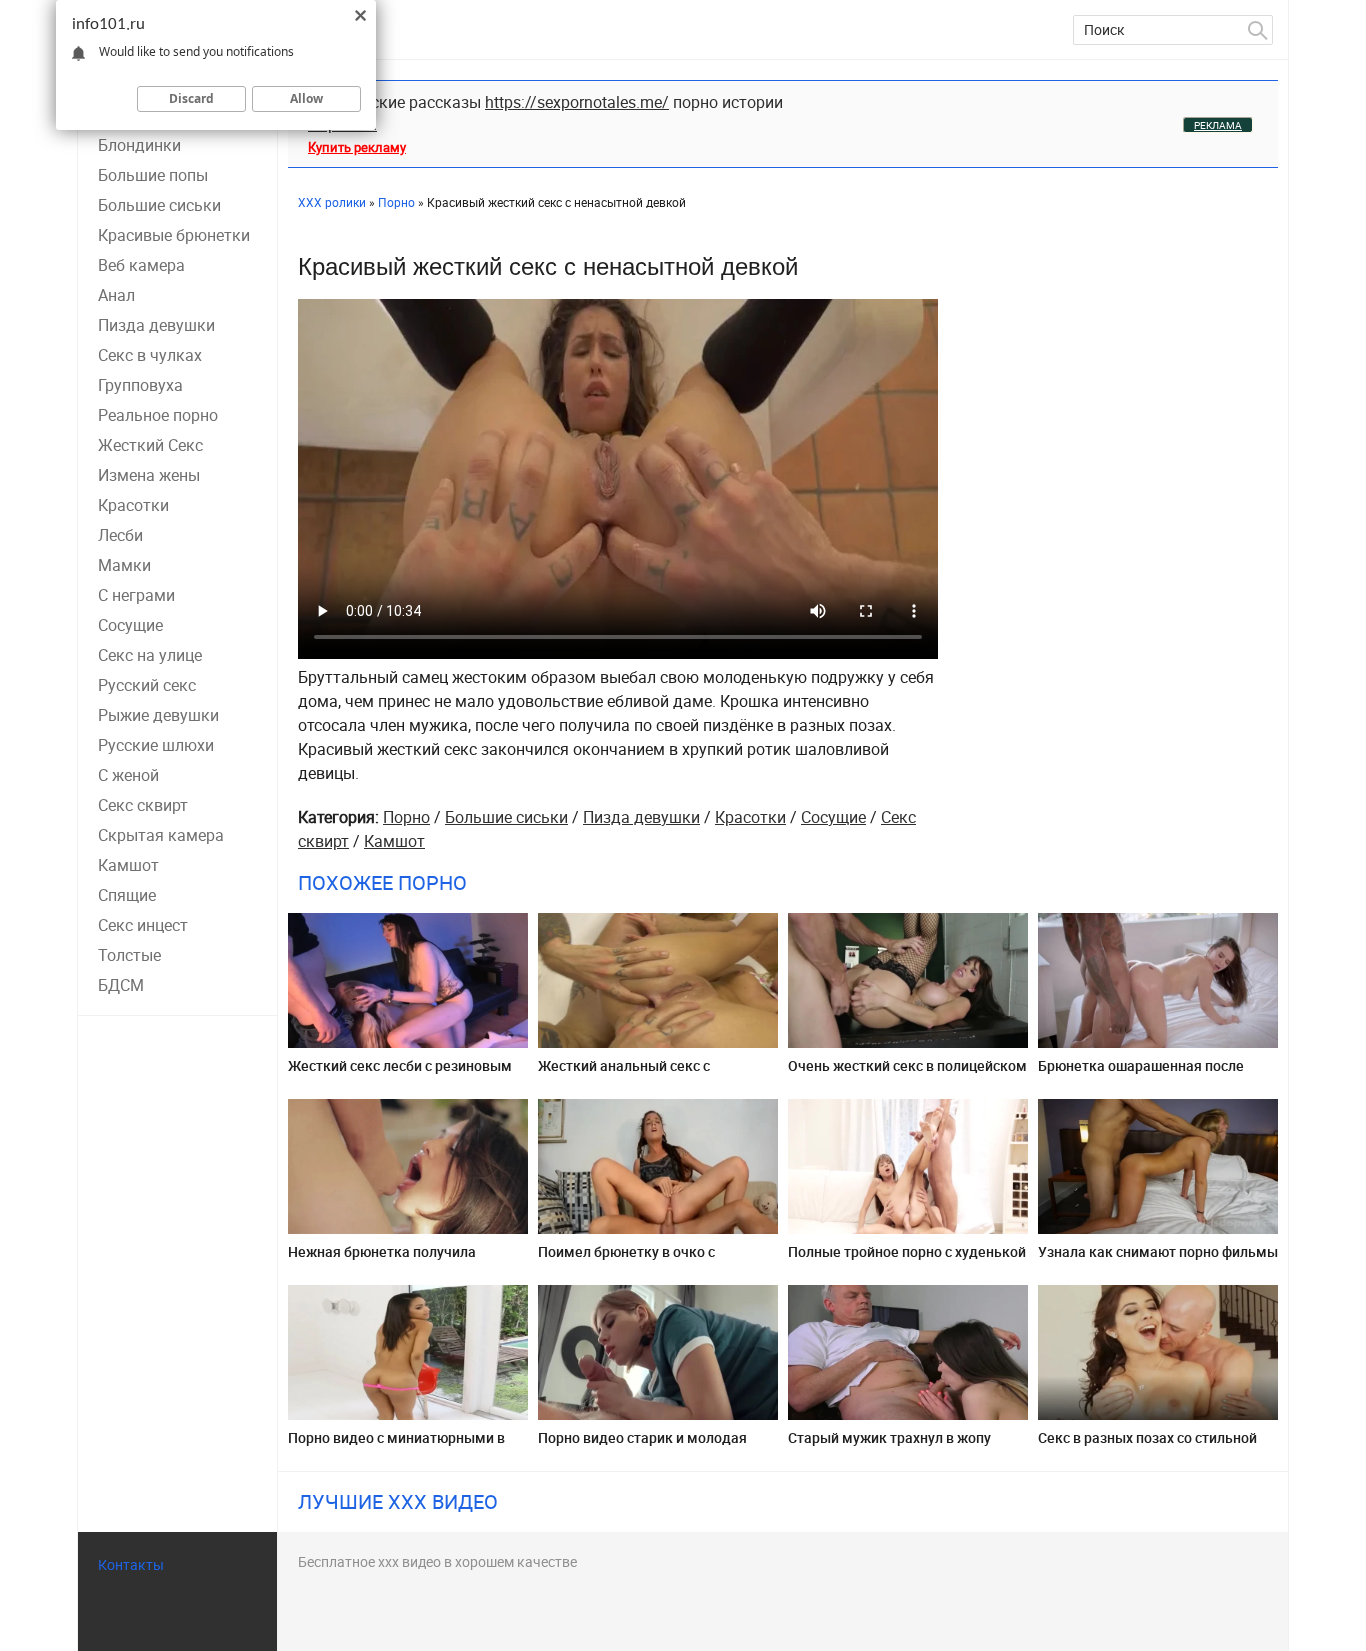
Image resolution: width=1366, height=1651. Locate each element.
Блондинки (139, 145)
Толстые (129, 955)
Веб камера (141, 265)
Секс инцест (143, 925)
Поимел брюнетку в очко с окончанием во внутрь (626, 1259)
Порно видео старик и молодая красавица (642, 1445)
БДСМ (121, 985)
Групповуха (140, 385)
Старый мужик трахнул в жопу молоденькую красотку (889, 1445)
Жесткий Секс (150, 445)
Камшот (128, 865)
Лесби (120, 535)
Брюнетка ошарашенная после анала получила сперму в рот (1141, 1073)
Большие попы (153, 175)
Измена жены (149, 475)
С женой (128, 775)
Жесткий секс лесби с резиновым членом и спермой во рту (400, 1073)
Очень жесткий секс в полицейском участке (907, 1073)
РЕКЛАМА (1218, 125)
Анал (116, 295)
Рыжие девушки (158, 715)
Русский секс (147, 685)
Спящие (127, 895)
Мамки (124, 565)
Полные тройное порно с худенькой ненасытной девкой (907, 1259)
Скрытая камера (161, 835)
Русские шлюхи (156, 745)
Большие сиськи (159, 205)
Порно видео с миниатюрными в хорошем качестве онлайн (396, 1445)
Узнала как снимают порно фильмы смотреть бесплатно (1158, 1259)
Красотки (133, 505)
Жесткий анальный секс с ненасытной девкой (624, 1073)
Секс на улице (150, 655)
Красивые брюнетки (174, 235)
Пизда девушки (156, 325)
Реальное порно (158, 415)
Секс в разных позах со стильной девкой (1147, 1445)
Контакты (131, 1564)
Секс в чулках (150, 355)
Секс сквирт (143, 805)
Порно (406, 817)
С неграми (136, 595)
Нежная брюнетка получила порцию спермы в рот (382, 1259)
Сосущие (130, 625)
